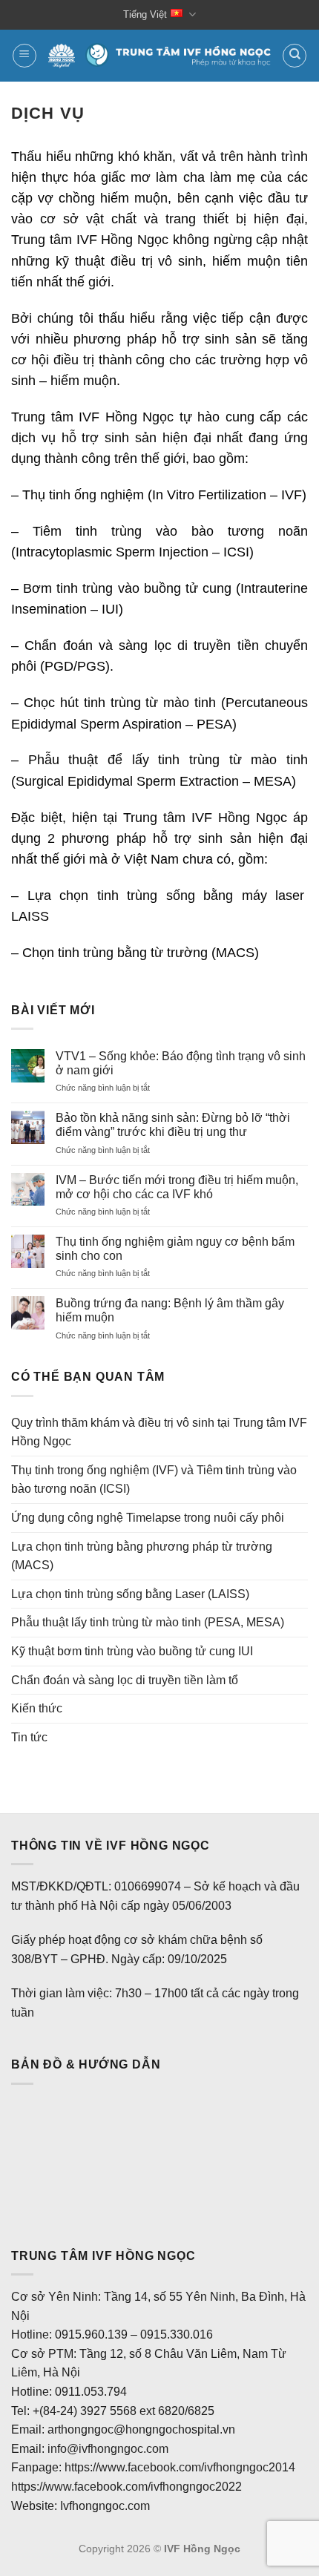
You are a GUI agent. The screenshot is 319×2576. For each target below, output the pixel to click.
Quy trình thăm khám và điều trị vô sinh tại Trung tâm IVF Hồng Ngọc (159, 1432)
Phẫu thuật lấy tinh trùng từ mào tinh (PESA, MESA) (148, 1622)
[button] (24, 56)
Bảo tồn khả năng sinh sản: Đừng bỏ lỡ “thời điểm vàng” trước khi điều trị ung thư (173, 1125)
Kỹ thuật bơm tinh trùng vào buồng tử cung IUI (132, 1651)
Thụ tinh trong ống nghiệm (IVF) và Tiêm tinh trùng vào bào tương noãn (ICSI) (154, 1480)
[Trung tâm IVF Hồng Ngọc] (159, 56)
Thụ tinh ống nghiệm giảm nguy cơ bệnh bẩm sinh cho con (175, 1249)
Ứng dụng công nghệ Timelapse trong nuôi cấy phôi (148, 1518)
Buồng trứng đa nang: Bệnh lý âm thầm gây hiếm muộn (170, 1310)
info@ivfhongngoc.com (108, 2449)
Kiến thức (37, 1708)
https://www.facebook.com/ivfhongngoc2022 (126, 2487)
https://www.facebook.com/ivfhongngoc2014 (180, 2467)
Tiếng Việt (145, 14)
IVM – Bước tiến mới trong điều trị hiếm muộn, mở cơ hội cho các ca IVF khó (177, 1187)
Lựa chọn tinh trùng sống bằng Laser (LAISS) (130, 1594)
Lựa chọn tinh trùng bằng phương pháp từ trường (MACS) (142, 1556)
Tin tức (29, 1737)
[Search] (295, 56)
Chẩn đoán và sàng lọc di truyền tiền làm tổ (125, 1680)
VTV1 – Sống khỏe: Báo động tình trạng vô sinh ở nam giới (181, 1063)
